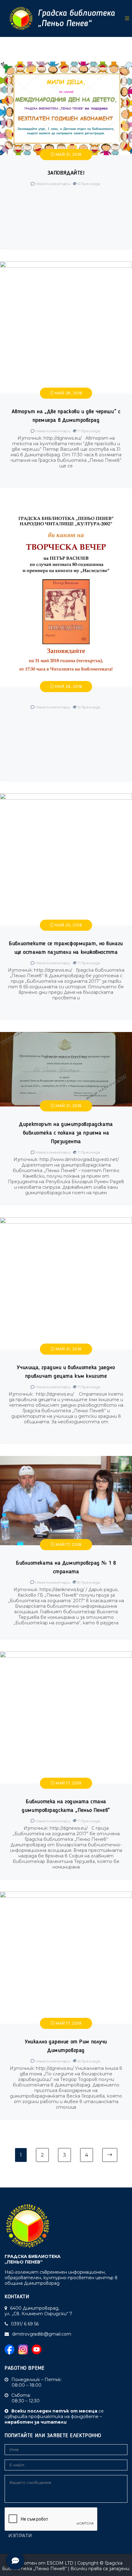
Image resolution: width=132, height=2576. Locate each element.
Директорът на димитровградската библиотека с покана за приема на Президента (66, 1133)
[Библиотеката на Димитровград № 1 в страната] (66, 1459)
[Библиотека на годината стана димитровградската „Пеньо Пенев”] (66, 1654)
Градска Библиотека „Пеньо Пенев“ (62, 2566)
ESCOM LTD (60, 2563)
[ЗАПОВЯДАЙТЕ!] (66, 64)
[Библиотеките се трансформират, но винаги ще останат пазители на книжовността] (66, 796)
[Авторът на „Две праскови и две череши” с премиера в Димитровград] (66, 264)
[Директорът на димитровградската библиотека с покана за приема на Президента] (66, 1035)
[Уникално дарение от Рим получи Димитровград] (66, 1894)
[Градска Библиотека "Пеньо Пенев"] (60, 18)
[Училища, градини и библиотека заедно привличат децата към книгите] (66, 1220)
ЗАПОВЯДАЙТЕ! (66, 173)
